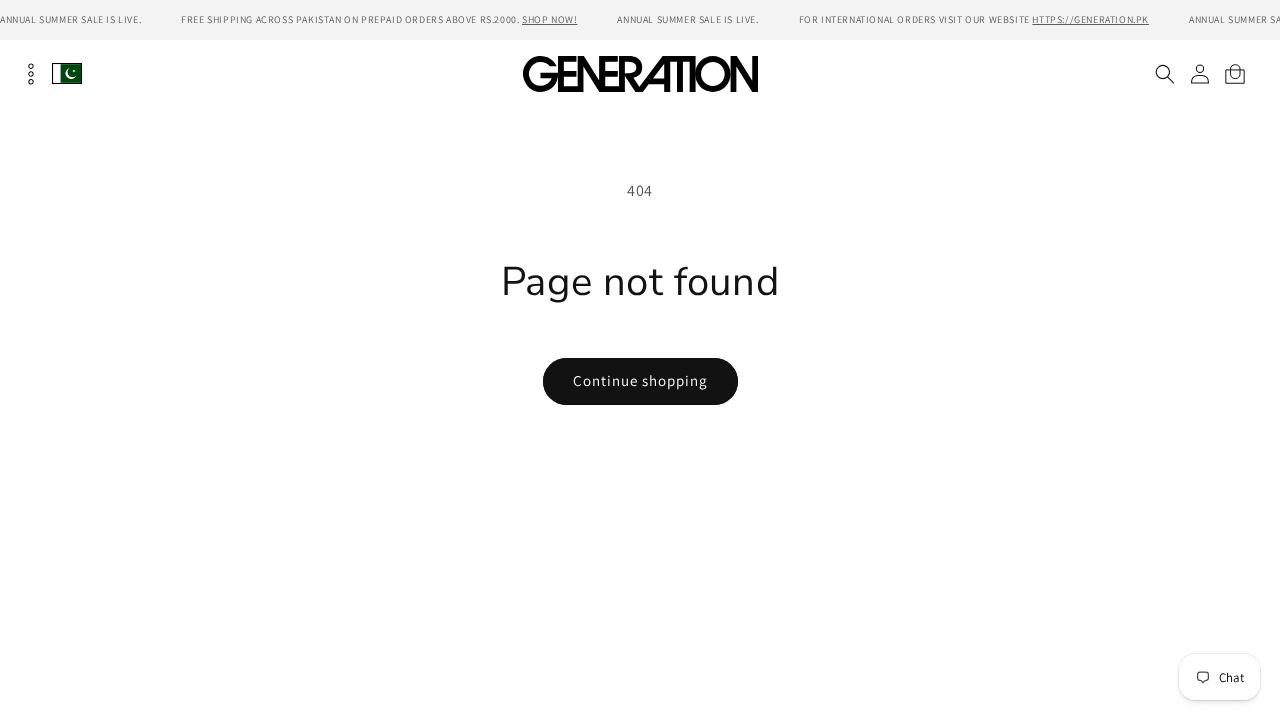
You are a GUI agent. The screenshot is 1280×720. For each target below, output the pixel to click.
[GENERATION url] (640, 73)
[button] (1164, 74)
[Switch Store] (67, 73)
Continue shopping (640, 380)
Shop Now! (549, 19)
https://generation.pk (1090, 19)
